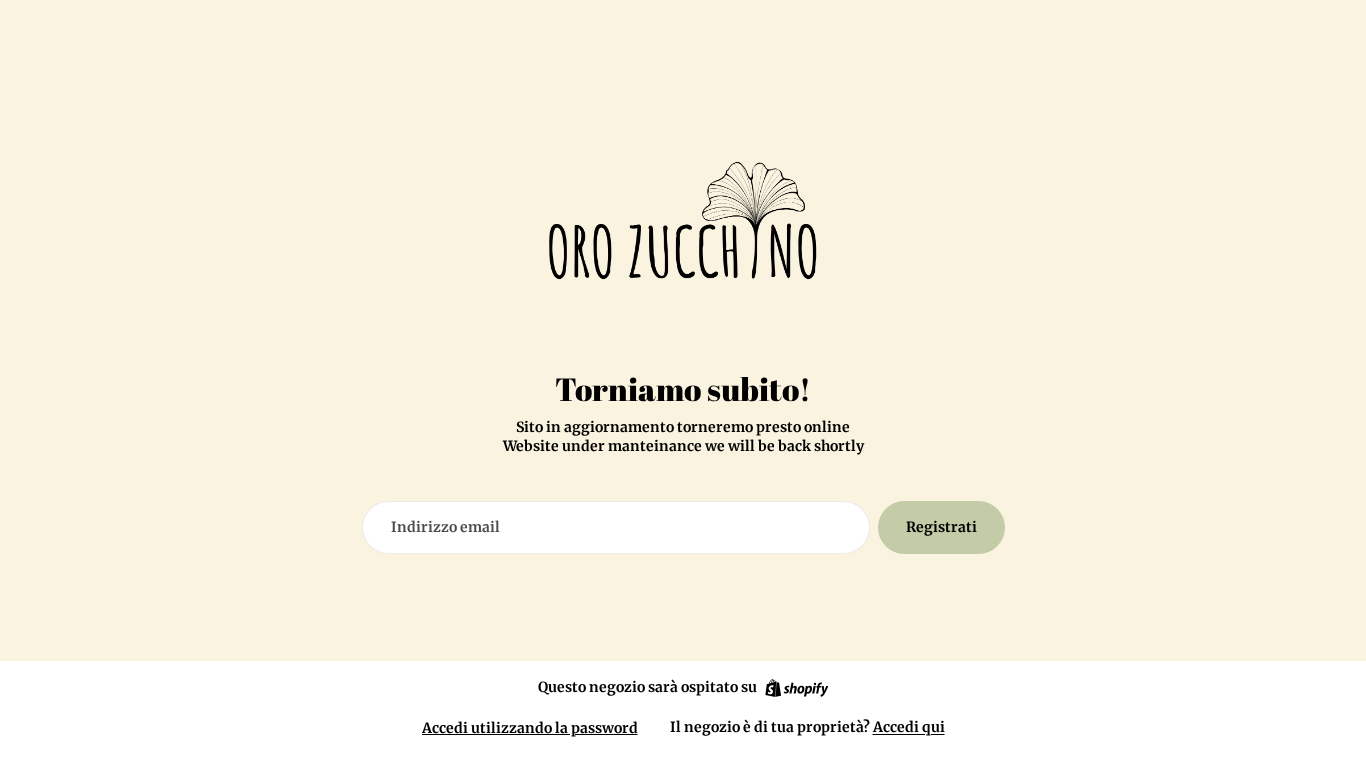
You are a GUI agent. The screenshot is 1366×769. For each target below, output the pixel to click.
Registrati (941, 527)
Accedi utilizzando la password (530, 728)
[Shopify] (796, 688)
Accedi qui (909, 727)
